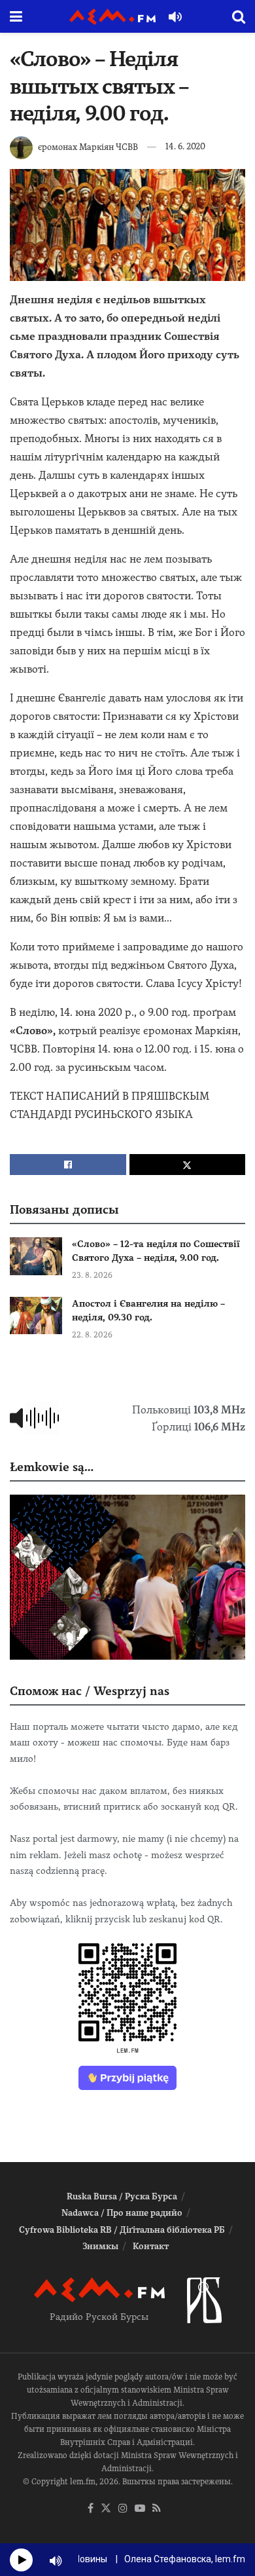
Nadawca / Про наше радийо (122, 2213)
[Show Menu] (16, 16)
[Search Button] (239, 16)
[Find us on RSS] (157, 2509)
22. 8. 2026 (92, 1335)
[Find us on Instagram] (123, 2509)
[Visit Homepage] (112, 17)
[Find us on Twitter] (106, 2509)
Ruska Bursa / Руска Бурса (122, 2196)
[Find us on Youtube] (140, 2509)
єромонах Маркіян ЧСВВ (88, 146)
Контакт (151, 2246)
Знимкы (100, 2246)
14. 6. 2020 (185, 146)
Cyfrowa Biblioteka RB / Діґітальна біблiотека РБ (122, 2230)
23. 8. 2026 (92, 1275)
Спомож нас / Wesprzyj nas (90, 1691)
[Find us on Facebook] (91, 2509)
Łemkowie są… (52, 1467)
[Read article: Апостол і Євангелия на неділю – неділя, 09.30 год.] (36, 1316)
